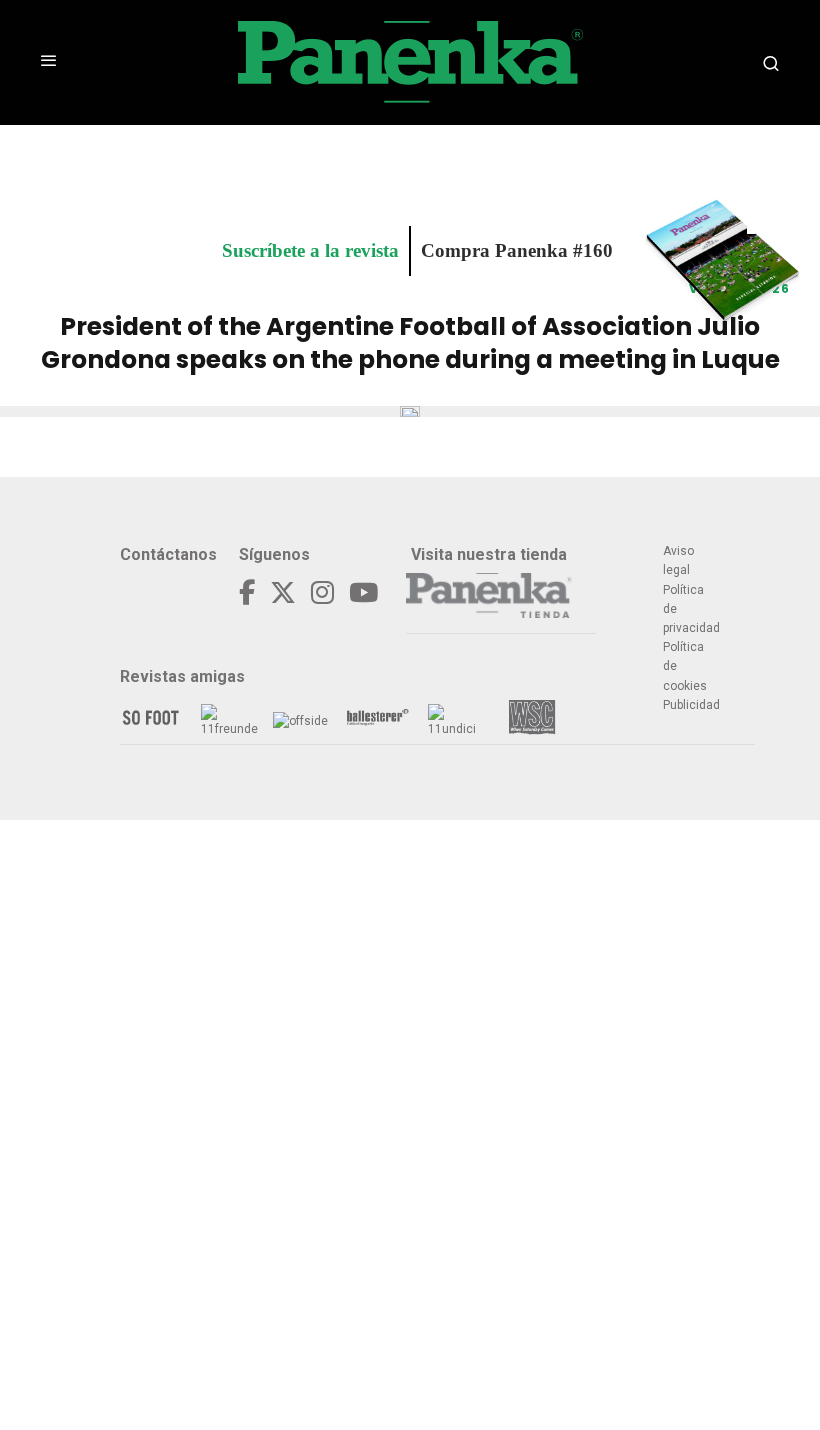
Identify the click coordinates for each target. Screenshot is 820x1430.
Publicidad (691, 705)
